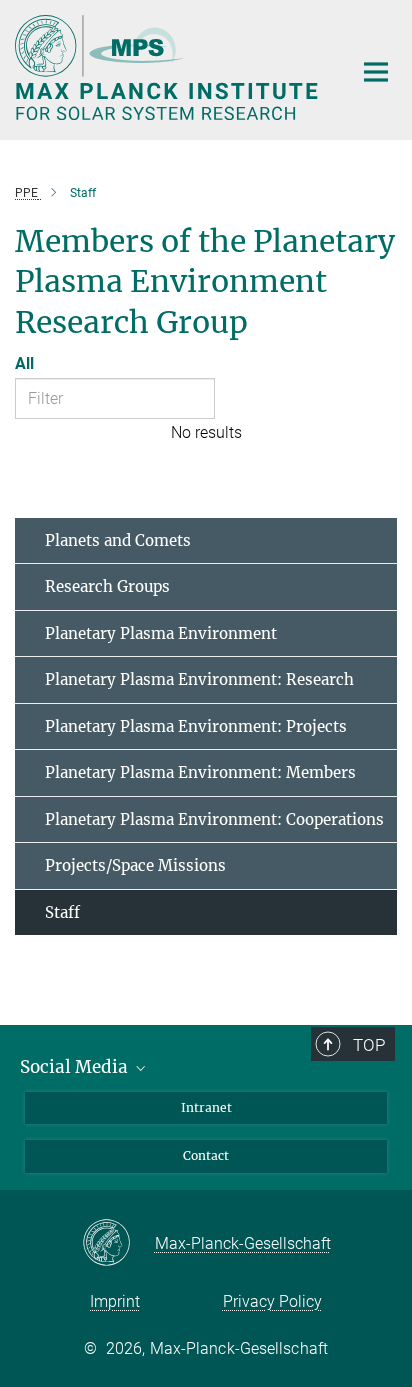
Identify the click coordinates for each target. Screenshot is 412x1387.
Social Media (76, 1067)
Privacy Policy (272, 1301)
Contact (206, 1155)
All (24, 363)
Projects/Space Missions (135, 865)
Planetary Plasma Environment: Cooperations (214, 819)
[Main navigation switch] (376, 72)
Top (369, 1045)
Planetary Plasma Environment (161, 633)
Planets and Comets (118, 540)
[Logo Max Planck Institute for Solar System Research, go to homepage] (168, 67)
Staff (62, 912)
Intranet (206, 1107)
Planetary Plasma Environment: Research (199, 679)
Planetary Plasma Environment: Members (200, 772)
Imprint (115, 1301)
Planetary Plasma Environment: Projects (196, 726)
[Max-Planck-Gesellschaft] (118, 1244)
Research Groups (107, 586)
